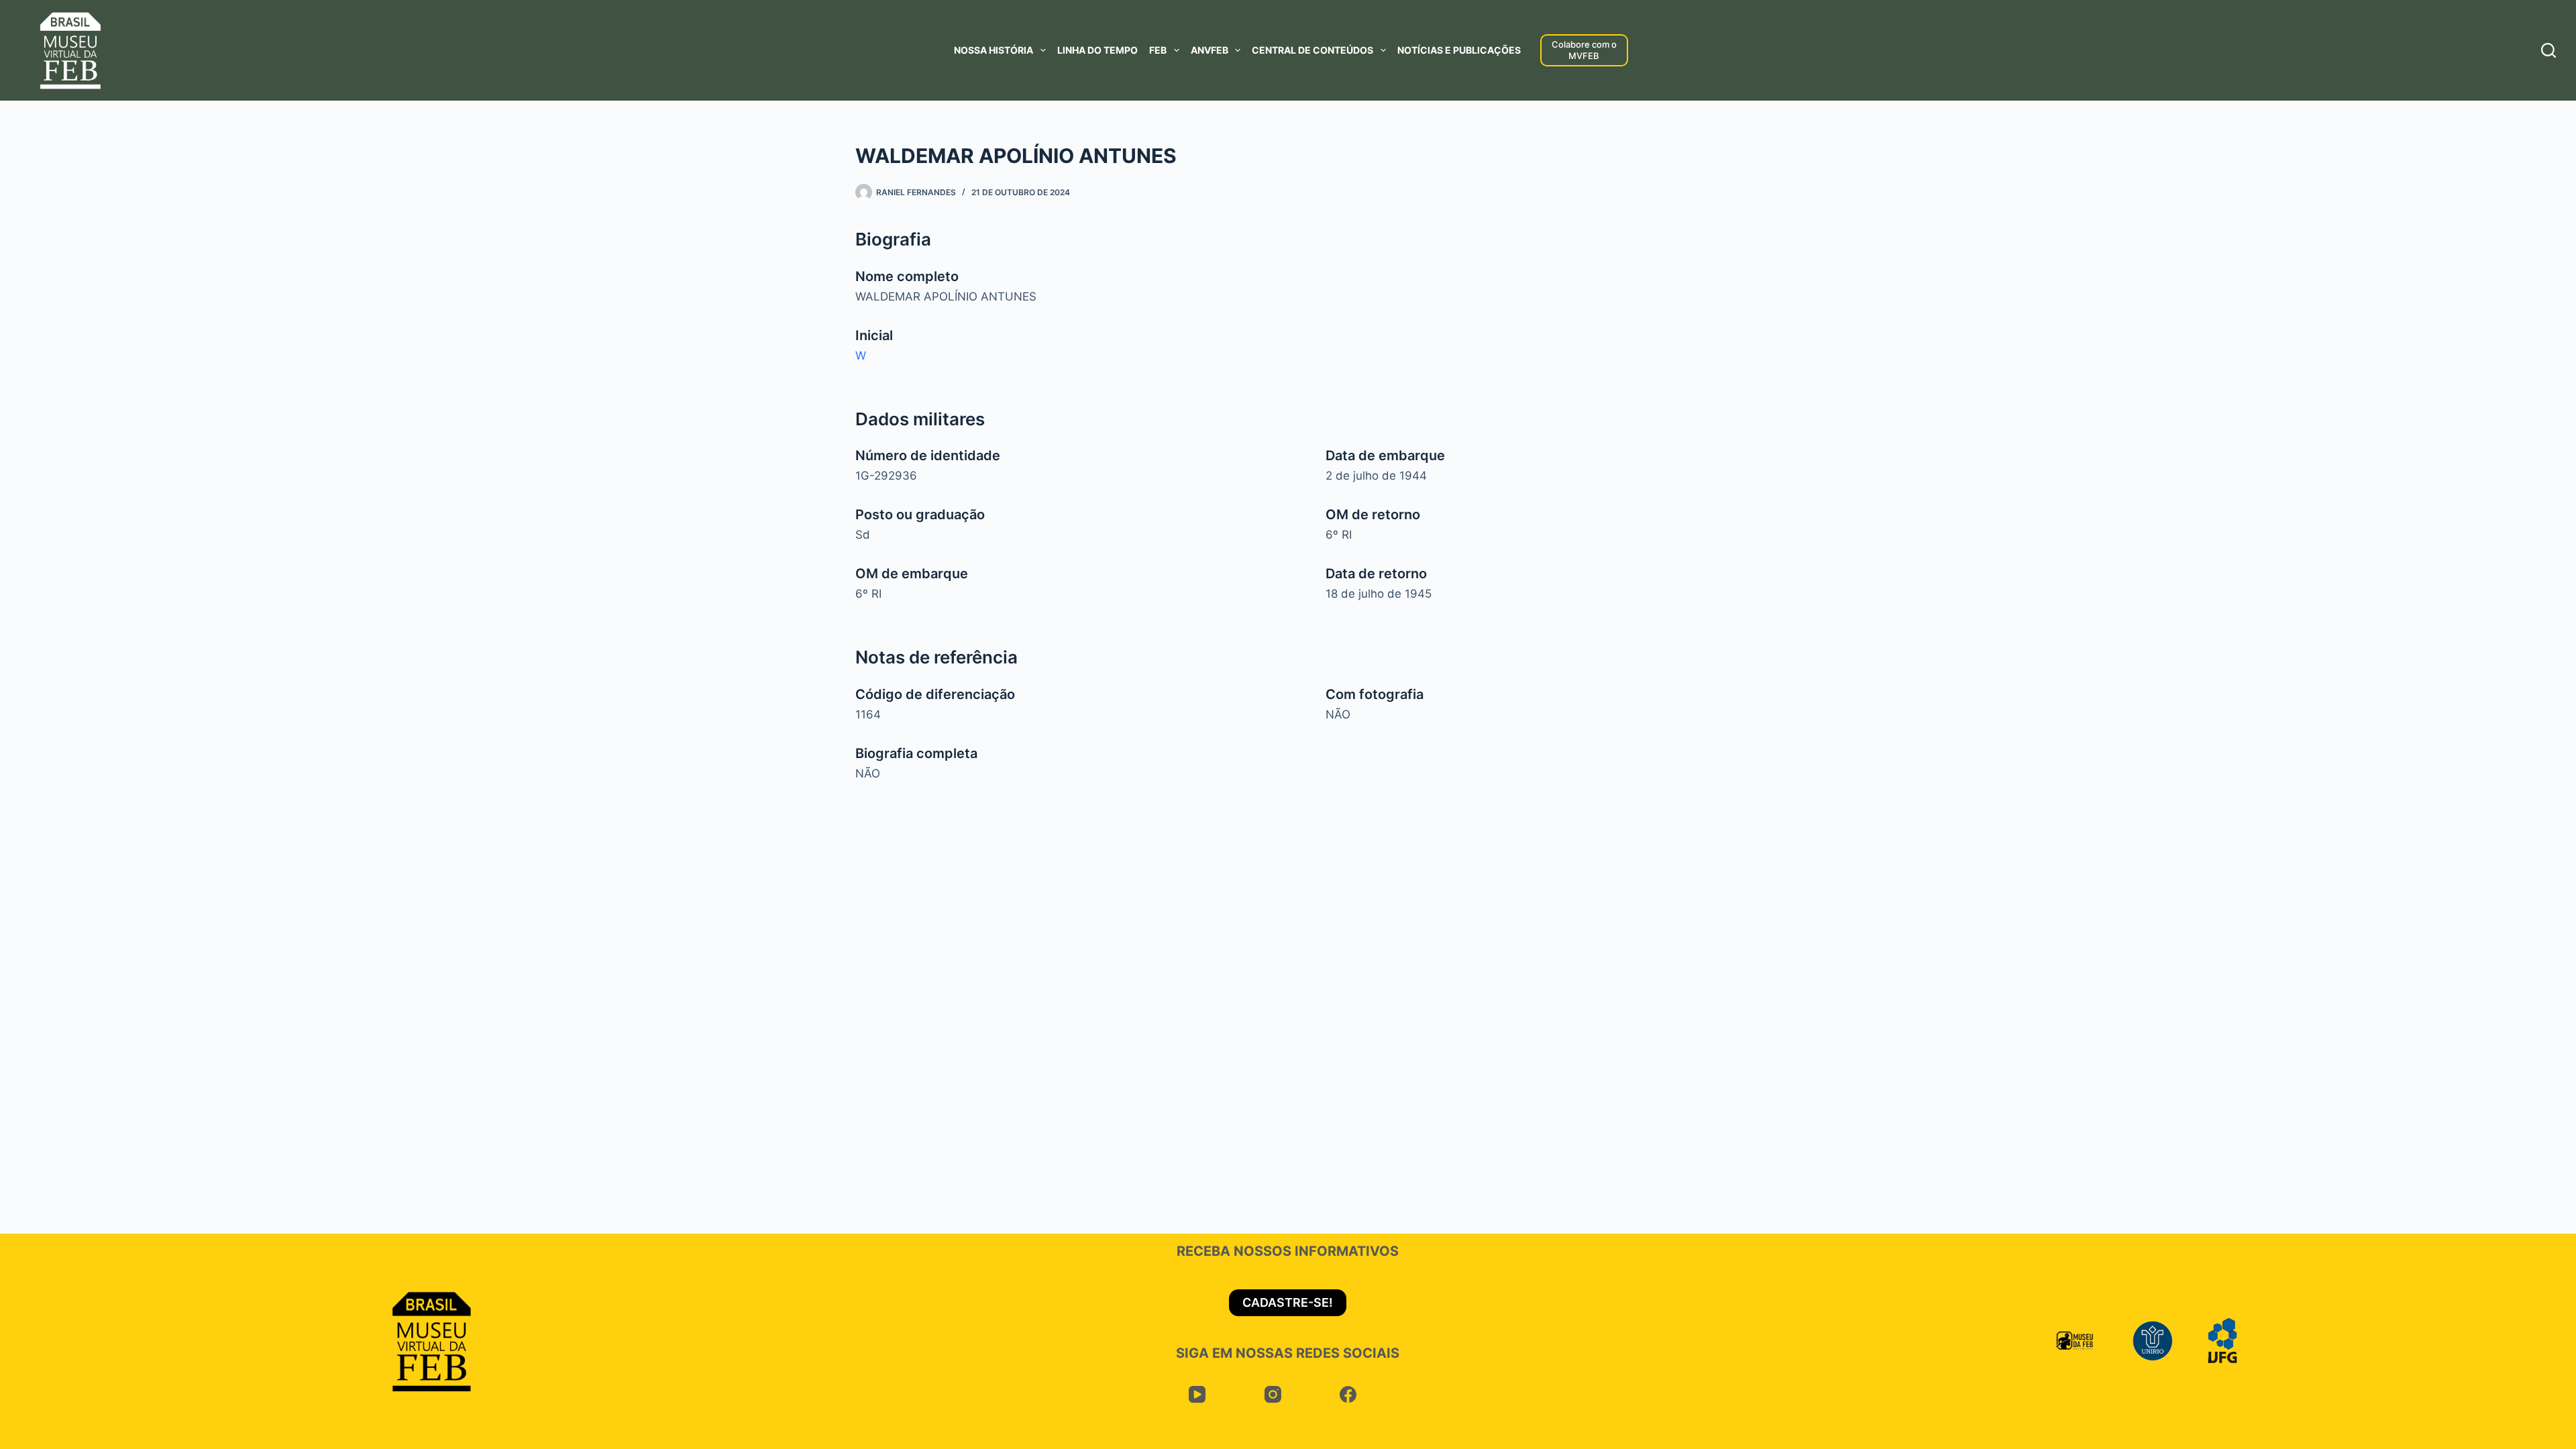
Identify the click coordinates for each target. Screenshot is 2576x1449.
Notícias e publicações (1459, 50)
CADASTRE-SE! (1288, 1302)
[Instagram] (1273, 1395)
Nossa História (994, 50)
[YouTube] (1197, 1395)
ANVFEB (1210, 50)
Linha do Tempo (1097, 50)
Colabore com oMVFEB (1584, 50)
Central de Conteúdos (1312, 50)
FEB (1158, 50)
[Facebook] (1348, 1395)
